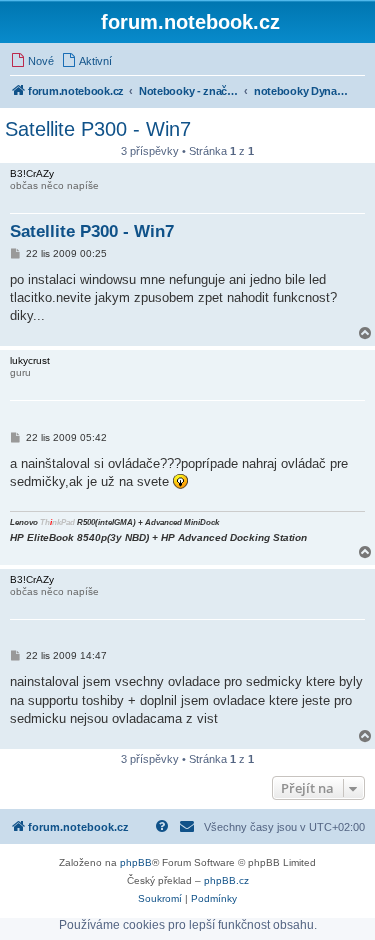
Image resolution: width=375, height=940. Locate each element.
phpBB (136, 862)
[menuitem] (32, 61)
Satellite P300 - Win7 (98, 129)
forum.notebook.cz (190, 22)
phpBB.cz (226, 880)
